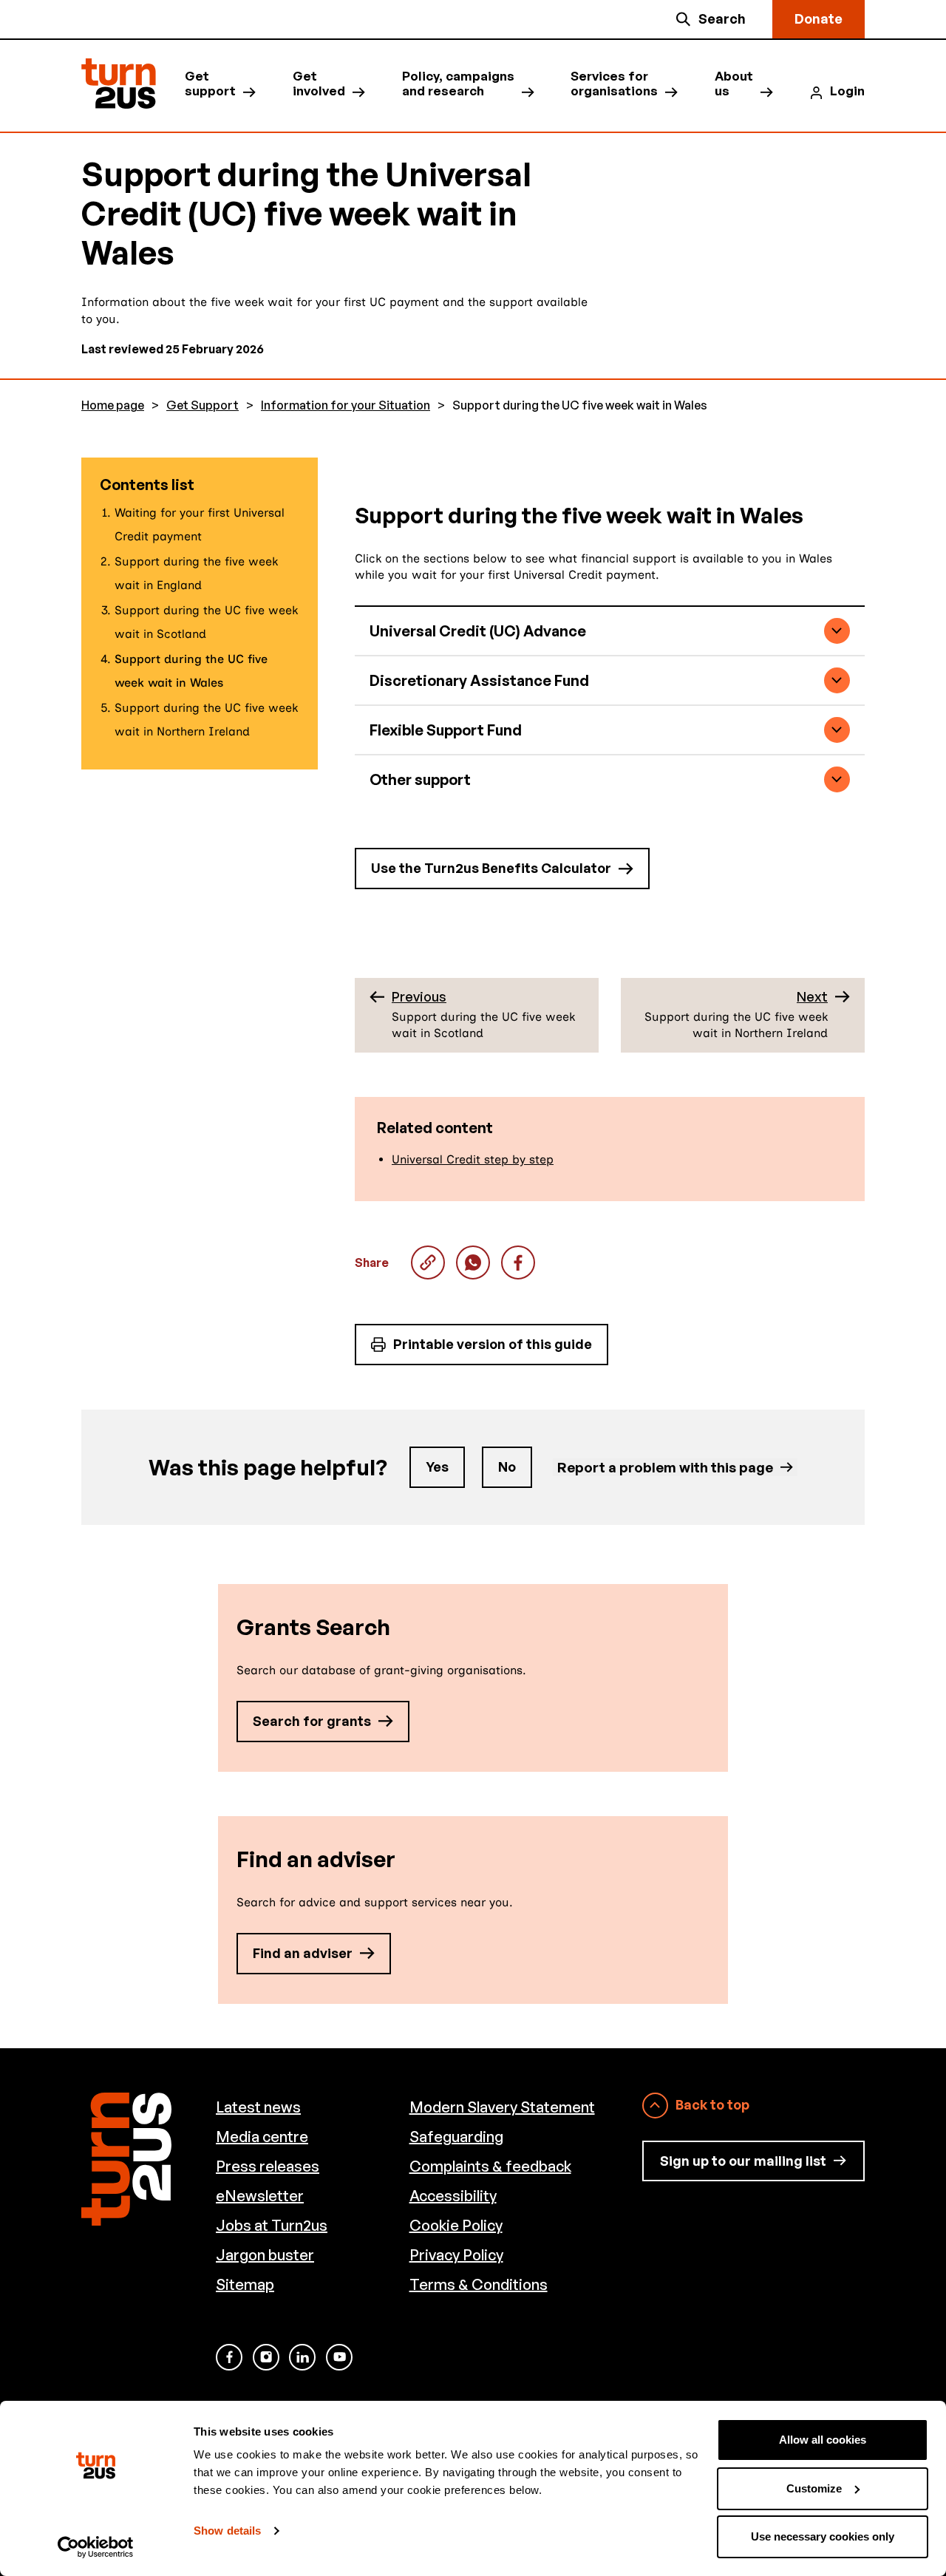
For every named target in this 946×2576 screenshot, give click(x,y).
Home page (113, 405)
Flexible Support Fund (446, 730)
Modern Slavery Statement (502, 2107)
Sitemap (245, 2284)
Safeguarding (456, 2137)
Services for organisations (614, 84)
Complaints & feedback (490, 2166)
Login (847, 91)
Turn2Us (119, 84)
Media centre (262, 2137)
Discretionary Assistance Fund (479, 680)
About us (734, 84)
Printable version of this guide (493, 1344)
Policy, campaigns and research (458, 84)
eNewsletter (260, 2196)
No (507, 1467)
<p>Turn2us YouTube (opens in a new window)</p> (339, 2357)
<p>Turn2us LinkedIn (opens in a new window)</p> (302, 2357)
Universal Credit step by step (473, 1159)
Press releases (268, 2166)
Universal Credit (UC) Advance (478, 631)
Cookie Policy (456, 2225)
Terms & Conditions (479, 2284)
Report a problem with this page (665, 1467)
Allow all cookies (823, 2440)
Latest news (258, 2107)
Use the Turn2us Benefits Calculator (491, 868)
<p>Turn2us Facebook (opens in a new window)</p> (229, 2357)
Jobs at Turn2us (272, 2225)
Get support (210, 84)
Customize (814, 2488)
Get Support (203, 405)
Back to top (712, 2104)
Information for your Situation (346, 405)
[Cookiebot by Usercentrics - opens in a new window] (96, 2547)
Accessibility (453, 2196)
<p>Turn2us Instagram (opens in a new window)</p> (266, 2357)
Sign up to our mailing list (743, 2161)
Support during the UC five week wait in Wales (473, 1262)
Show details (227, 2531)
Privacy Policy (456, 2255)
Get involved (319, 84)
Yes (437, 1467)
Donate (819, 18)
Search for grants (312, 1721)
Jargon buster (265, 2255)
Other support (420, 779)
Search (722, 18)
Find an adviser (303, 1953)
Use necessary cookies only (823, 2536)
